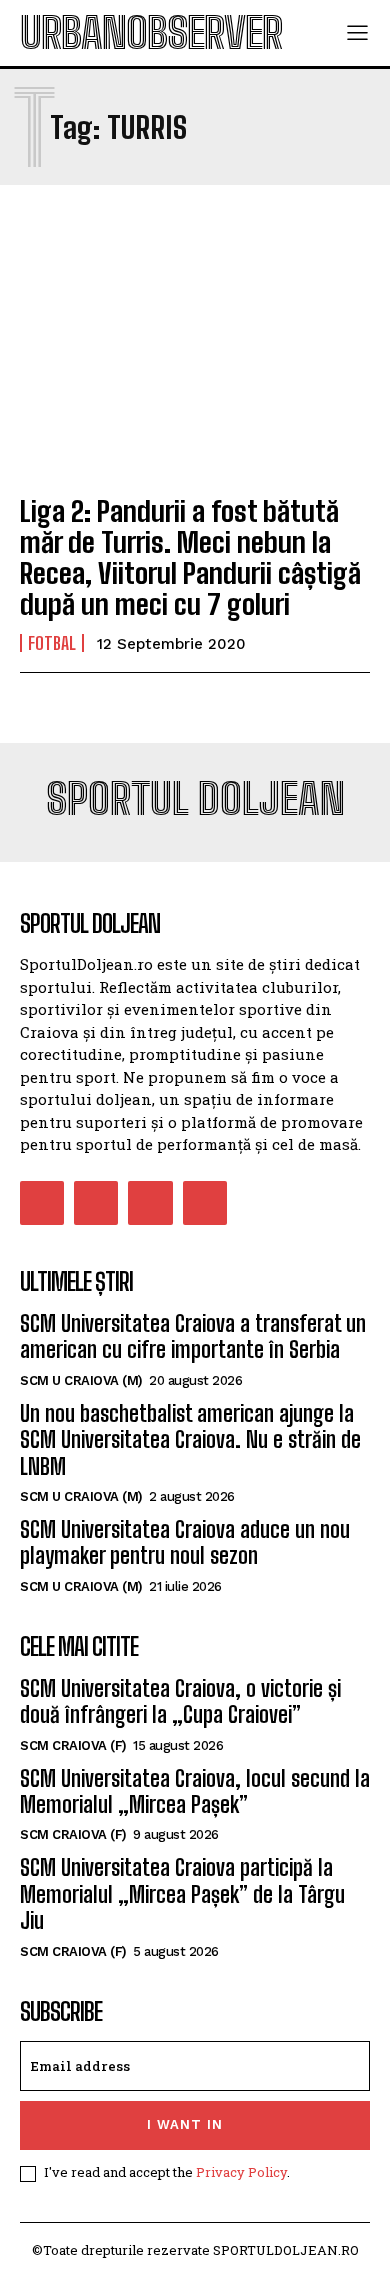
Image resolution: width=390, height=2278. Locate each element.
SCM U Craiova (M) (81, 1380)
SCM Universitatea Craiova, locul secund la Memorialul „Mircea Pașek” (195, 1791)
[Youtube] (205, 1203)
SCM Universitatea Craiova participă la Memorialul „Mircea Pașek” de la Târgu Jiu (182, 1894)
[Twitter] (150, 1203)
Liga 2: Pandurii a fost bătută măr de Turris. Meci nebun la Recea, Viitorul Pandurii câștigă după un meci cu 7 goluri (190, 557)
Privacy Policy (241, 2172)
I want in (185, 2124)
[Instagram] (96, 1203)
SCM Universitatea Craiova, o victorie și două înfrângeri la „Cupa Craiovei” (180, 1701)
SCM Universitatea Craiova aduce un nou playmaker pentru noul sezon (185, 1542)
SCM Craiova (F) (73, 1745)
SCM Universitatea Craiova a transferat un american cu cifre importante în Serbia (193, 1336)
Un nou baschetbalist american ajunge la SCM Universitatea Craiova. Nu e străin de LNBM (190, 1440)
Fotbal (52, 643)
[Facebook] (42, 1203)
